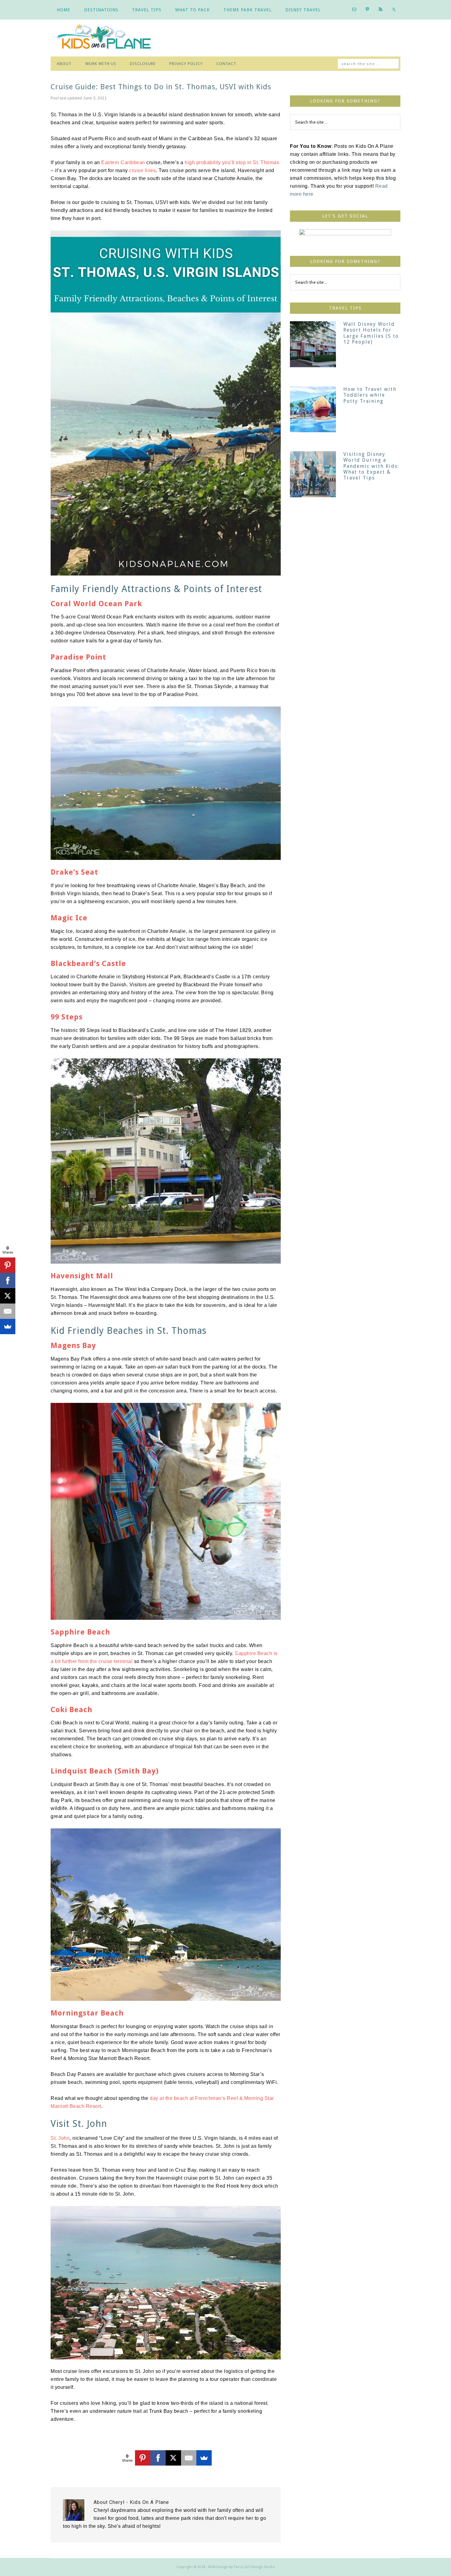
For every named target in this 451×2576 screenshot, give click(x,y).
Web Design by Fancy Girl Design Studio (241, 2567)
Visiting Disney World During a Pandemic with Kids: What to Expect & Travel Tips (371, 466)
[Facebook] (158, 2458)
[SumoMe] (204, 2458)
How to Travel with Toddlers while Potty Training (370, 395)
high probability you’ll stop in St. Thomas (232, 162)
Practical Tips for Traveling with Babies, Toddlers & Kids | (109, 38)
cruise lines (143, 170)
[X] (173, 2458)
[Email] (189, 2458)
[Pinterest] (143, 2458)
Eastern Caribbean (123, 162)
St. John (60, 2138)
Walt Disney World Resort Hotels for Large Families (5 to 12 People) (371, 333)
